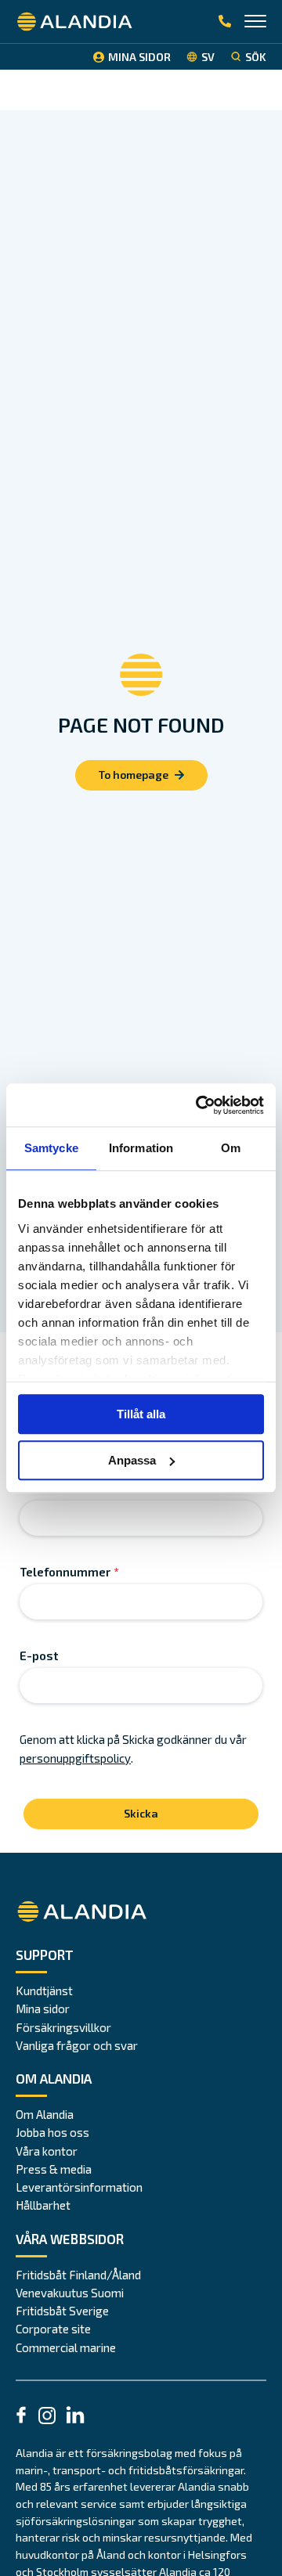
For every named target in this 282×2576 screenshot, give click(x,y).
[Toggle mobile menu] (255, 23)
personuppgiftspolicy (75, 1758)
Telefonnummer (69, 1572)
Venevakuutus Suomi (70, 2293)
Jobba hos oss (52, 2132)
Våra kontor (47, 2151)
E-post (39, 1655)
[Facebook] (21, 2417)
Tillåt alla (141, 1414)
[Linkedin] (75, 2417)
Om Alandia (45, 2114)
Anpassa (132, 1460)
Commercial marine (66, 2347)
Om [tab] (231, 1148)
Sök (256, 57)
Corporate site (53, 2329)
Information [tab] (141, 1148)
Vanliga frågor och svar (77, 2045)
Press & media (54, 2169)
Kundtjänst (44, 1991)
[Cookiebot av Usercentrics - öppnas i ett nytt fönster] (199, 1105)
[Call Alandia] (225, 22)
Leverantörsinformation (79, 2187)
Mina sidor (43, 2009)
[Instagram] (47, 2418)
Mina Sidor (139, 57)
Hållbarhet (43, 2205)
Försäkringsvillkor (63, 2027)
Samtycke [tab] (51, 1148)
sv (208, 57)
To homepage (134, 775)
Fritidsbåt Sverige (62, 2311)
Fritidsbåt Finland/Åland (78, 2275)
